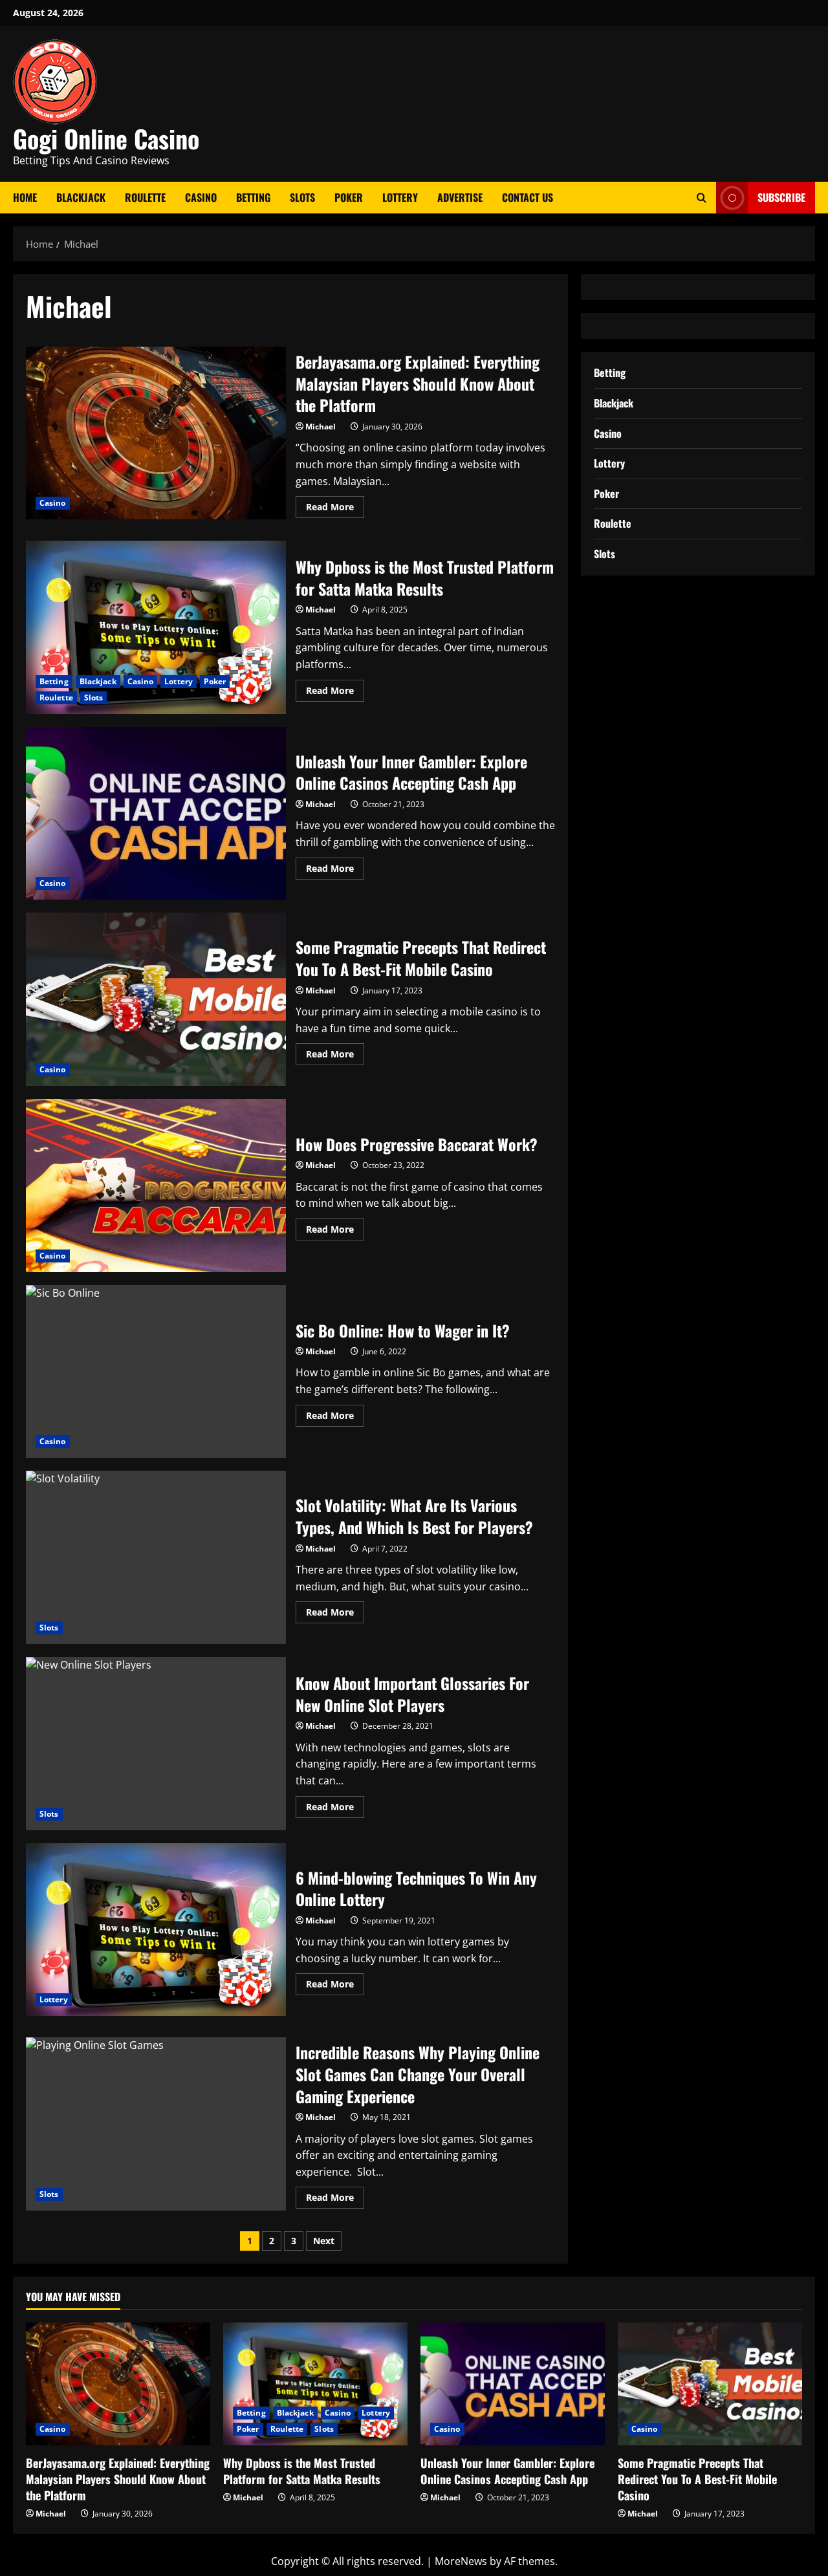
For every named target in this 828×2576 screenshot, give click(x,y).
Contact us (528, 197)
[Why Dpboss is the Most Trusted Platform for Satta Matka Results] (315, 2384)
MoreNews (461, 2561)
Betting (253, 197)
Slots (302, 197)
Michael (321, 427)
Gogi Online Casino (106, 138)
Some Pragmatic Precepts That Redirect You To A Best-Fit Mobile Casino (156, 999)
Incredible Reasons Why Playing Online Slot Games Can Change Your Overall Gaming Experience (156, 2124)
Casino (201, 197)
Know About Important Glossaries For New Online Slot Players (156, 1744)
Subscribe (781, 197)
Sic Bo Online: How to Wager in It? (156, 1372)
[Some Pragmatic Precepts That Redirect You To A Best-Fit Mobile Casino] (710, 2384)
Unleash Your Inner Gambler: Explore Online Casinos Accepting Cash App (156, 814)
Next (324, 2241)
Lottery (400, 197)
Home (25, 197)
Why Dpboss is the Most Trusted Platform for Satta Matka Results (156, 627)
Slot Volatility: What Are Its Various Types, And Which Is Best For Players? (156, 1557)
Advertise (460, 197)
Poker (349, 197)
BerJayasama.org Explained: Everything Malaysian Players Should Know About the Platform (156, 433)
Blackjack (81, 197)
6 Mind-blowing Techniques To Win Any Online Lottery (156, 1930)
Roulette (145, 197)
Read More (335, 509)
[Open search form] (702, 198)
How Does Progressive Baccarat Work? (156, 1185)
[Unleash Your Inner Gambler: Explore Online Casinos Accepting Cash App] (513, 2384)
